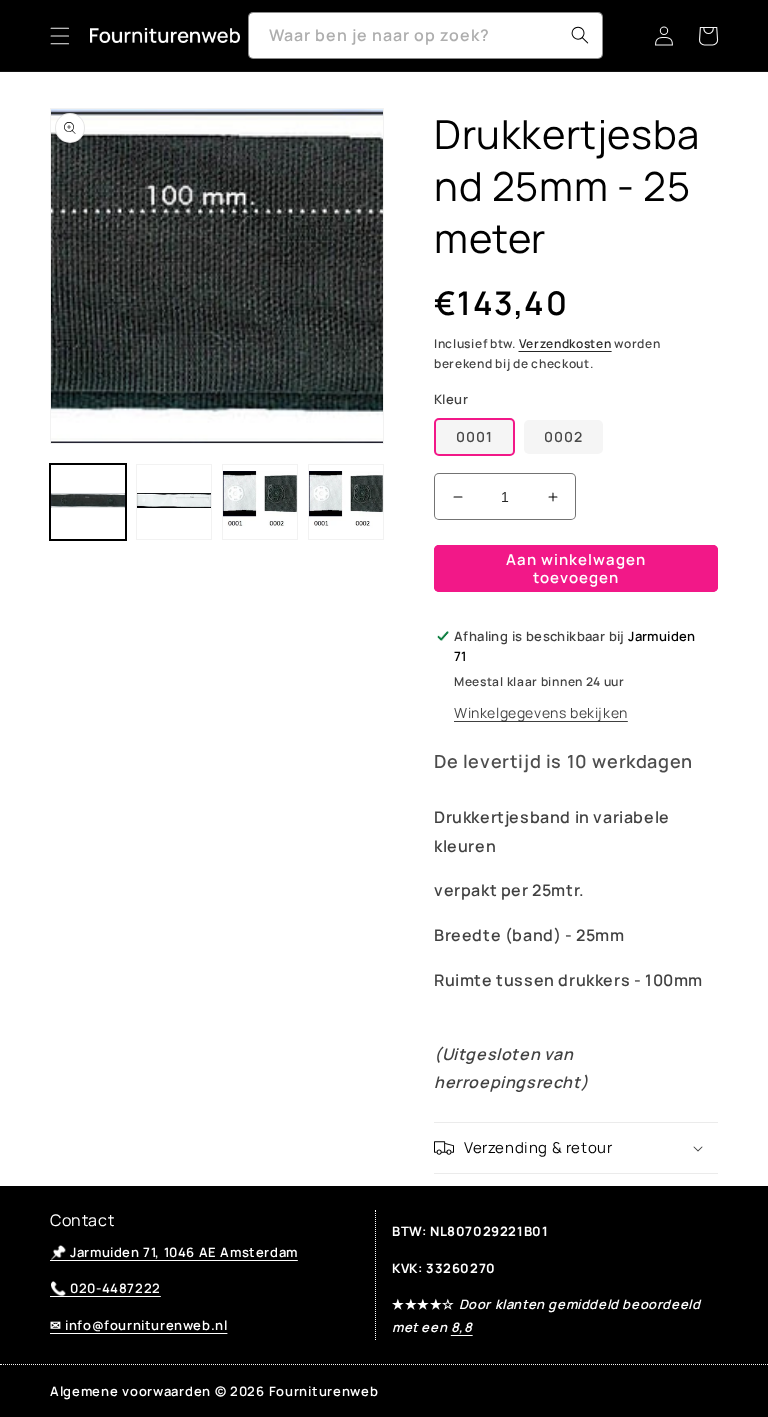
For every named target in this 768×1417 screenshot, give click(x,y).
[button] (60, 36)
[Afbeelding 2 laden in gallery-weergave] (174, 502)
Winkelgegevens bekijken (541, 712)
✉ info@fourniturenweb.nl (138, 1325)
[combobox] (425, 35)
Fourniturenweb (324, 1391)
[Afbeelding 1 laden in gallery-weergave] (88, 502)
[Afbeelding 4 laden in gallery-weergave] (346, 502)
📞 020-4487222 (105, 1288)
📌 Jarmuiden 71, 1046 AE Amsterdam (174, 1252)
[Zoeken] (580, 35)
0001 (474, 436)
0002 (563, 436)
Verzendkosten (565, 343)
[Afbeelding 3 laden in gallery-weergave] (260, 502)
